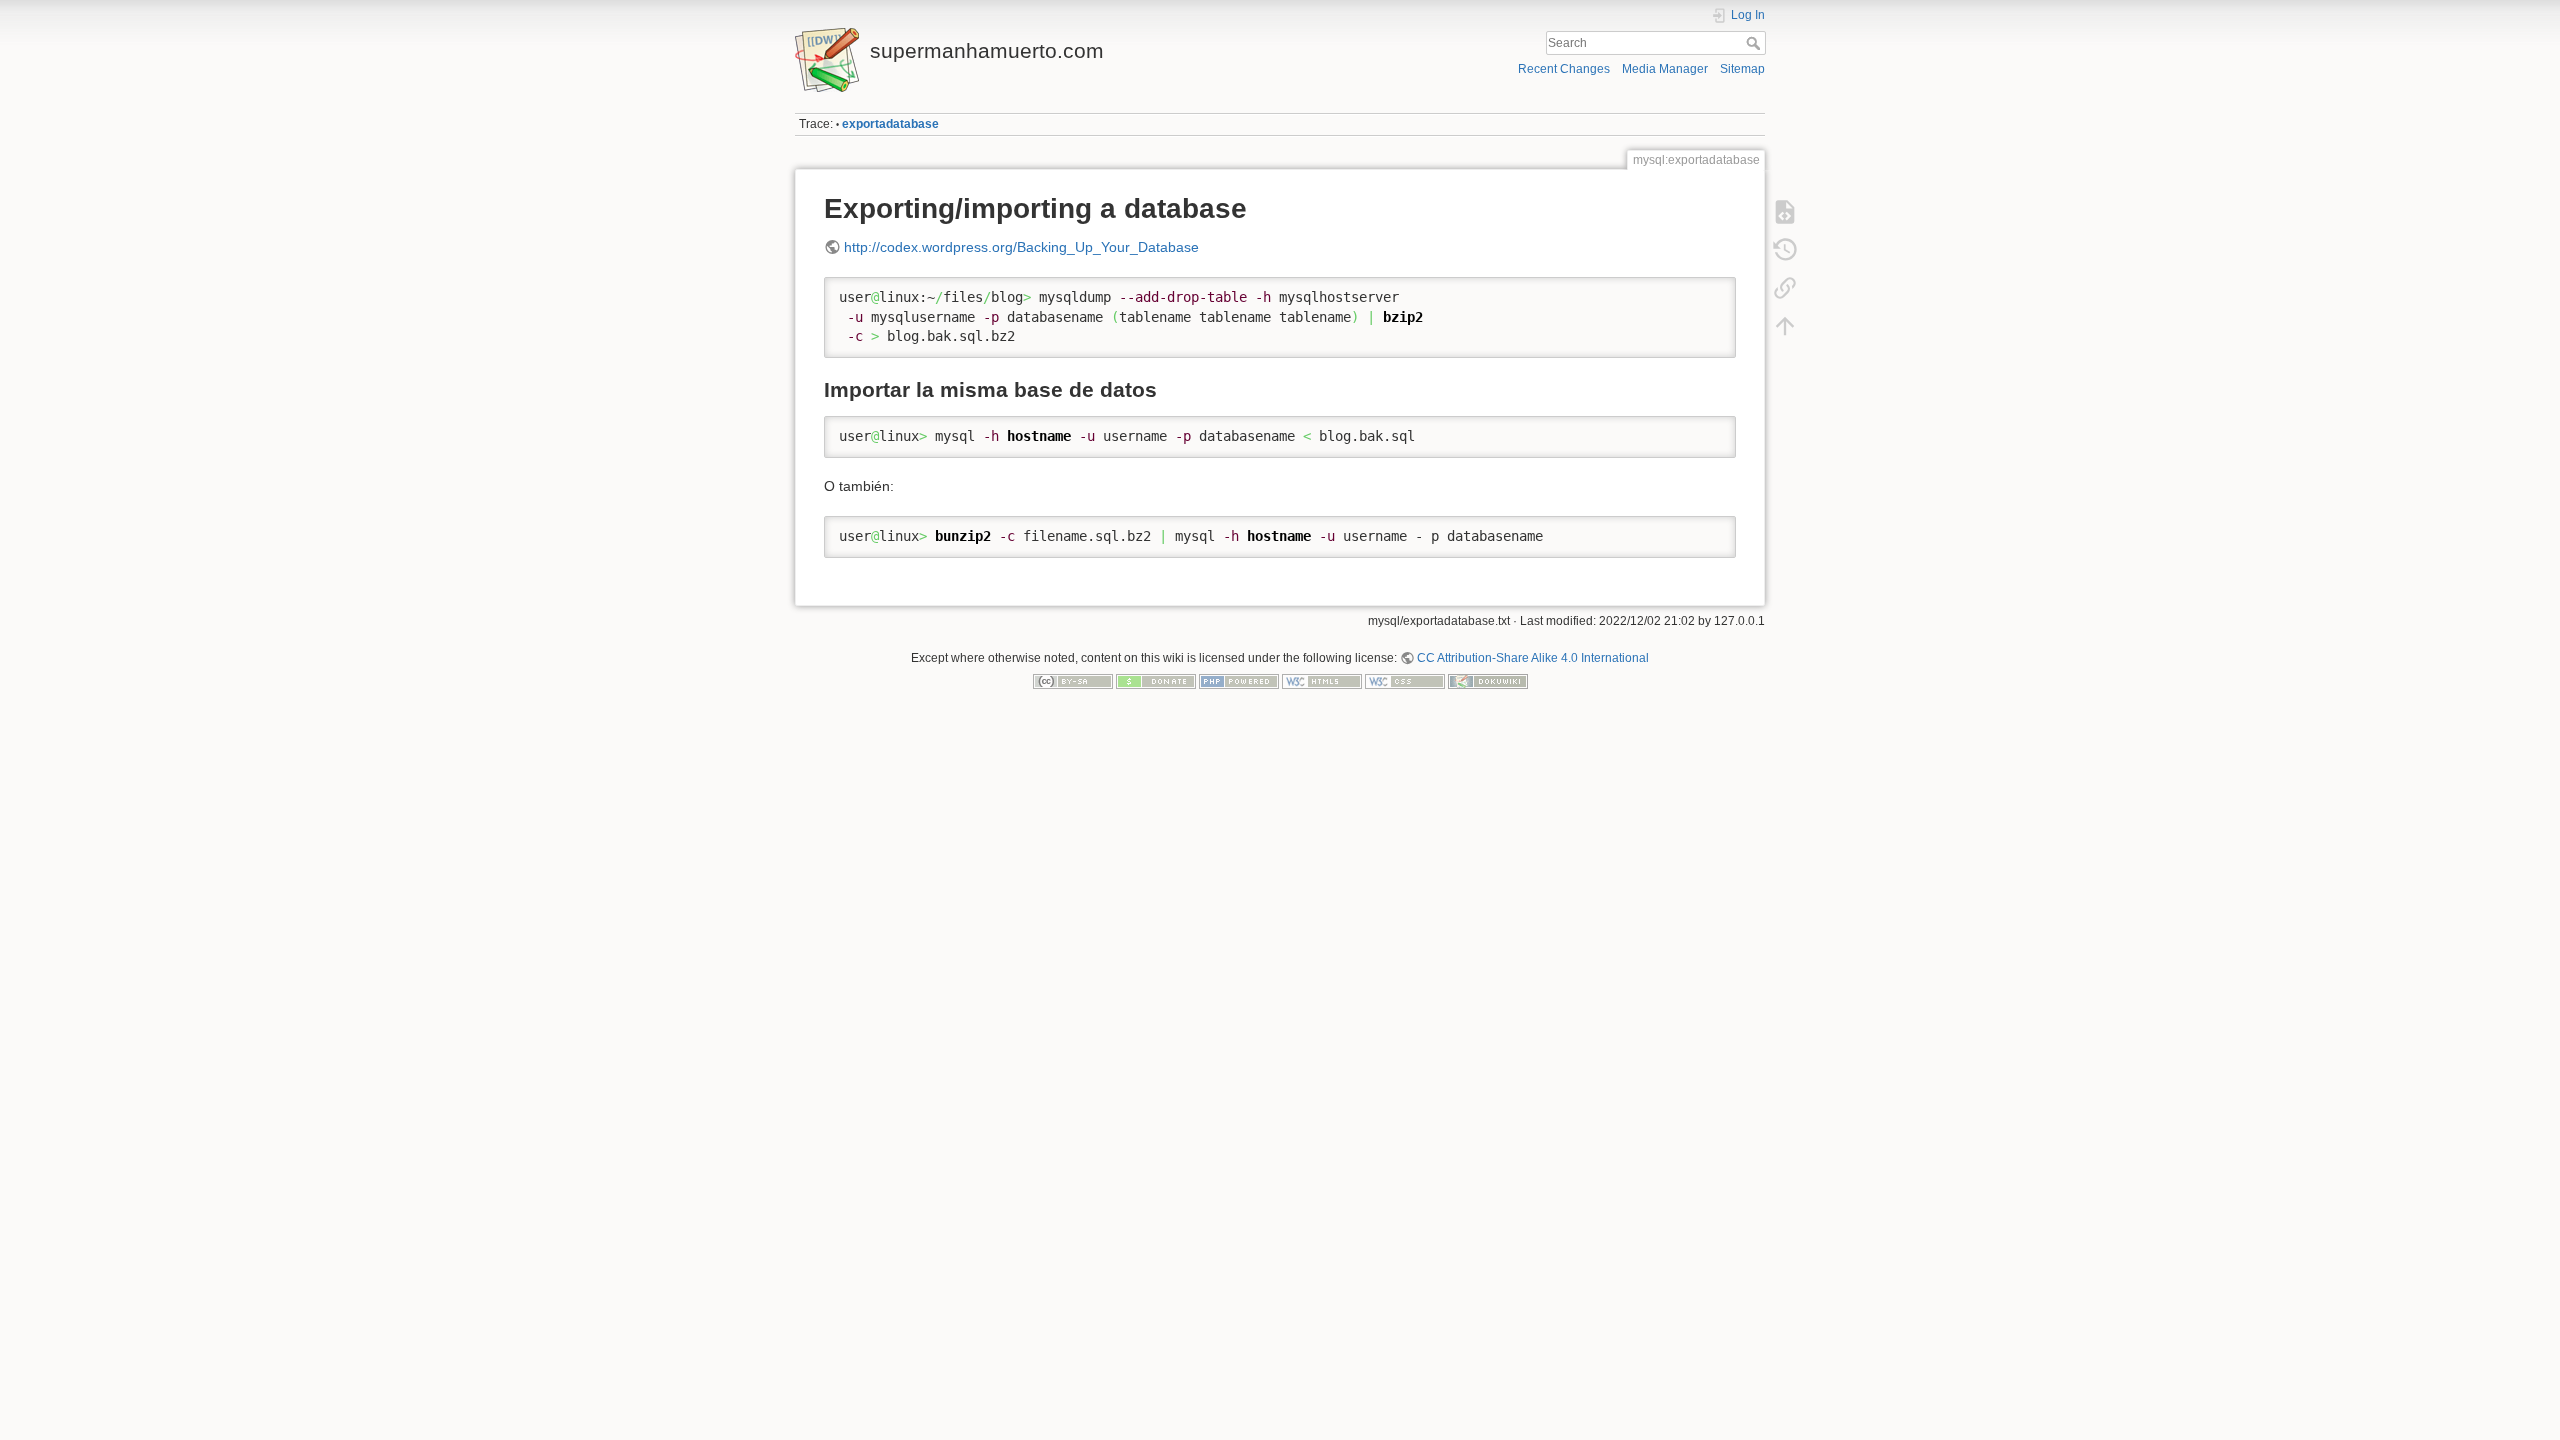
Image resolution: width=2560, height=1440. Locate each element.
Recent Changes (1564, 69)
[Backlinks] (1785, 288)
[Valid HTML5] (1322, 681)
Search (1755, 43)
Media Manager (1665, 69)
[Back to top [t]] (1785, 326)
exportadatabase (890, 124)
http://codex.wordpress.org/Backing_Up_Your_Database (1021, 247)
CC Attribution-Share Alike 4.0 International (1533, 658)
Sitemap (1742, 69)
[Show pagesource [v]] (1785, 212)
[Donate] (1156, 681)
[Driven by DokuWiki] (1488, 681)
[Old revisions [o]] (1785, 250)
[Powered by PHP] (1239, 681)
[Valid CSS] (1405, 681)
